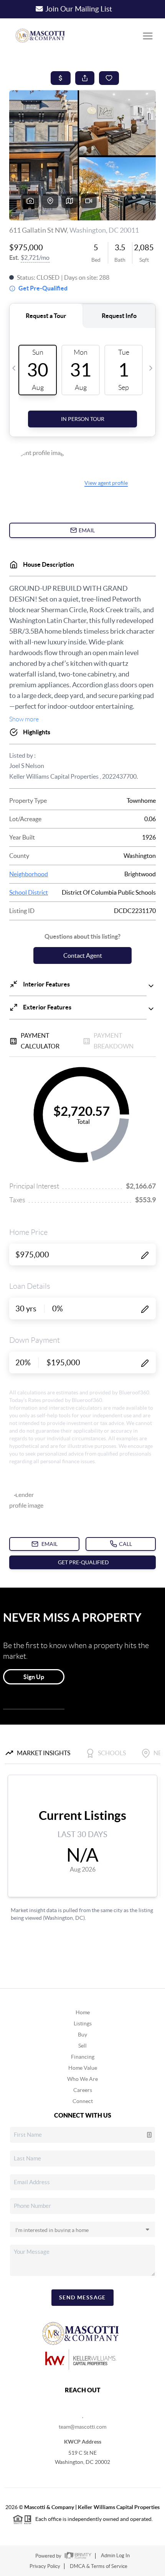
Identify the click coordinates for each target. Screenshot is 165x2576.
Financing (83, 2057)
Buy (82, 2035)
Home (83, 2012)
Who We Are (82, 2079)
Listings (83, 2023)
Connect (83, 2101)
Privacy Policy (45, 2566)
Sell (82, 2046)
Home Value (83, 2068)
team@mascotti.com (82, 2427)
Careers (83, 2090)
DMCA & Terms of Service (99, 2566)
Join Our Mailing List (79, 9)
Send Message (82, 2297)
